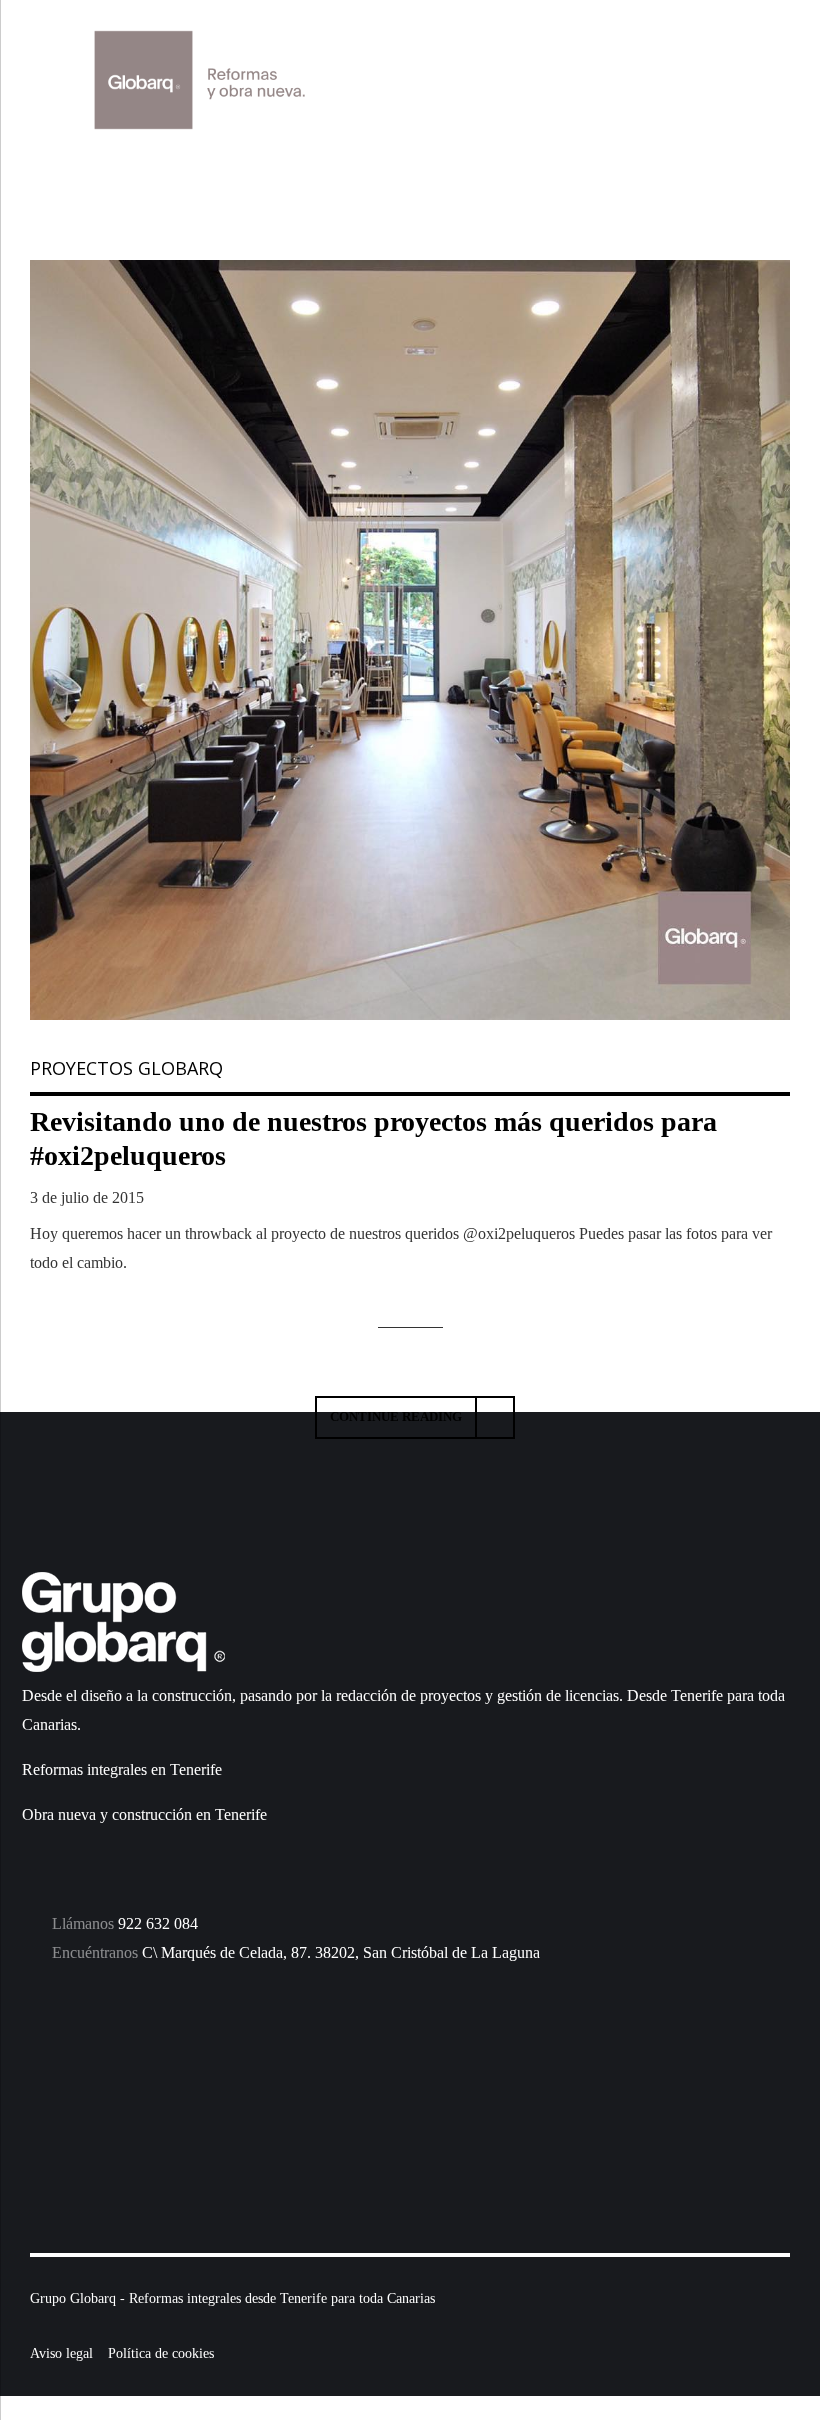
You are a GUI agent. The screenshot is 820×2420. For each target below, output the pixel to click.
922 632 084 (158, 1923)
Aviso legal (61, 2353)
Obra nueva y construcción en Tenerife (144, 1814)
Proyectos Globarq (126, 1068)
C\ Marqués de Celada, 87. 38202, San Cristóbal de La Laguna (341, 1952)
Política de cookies (161, 2353)
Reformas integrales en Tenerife (122, 1769)
